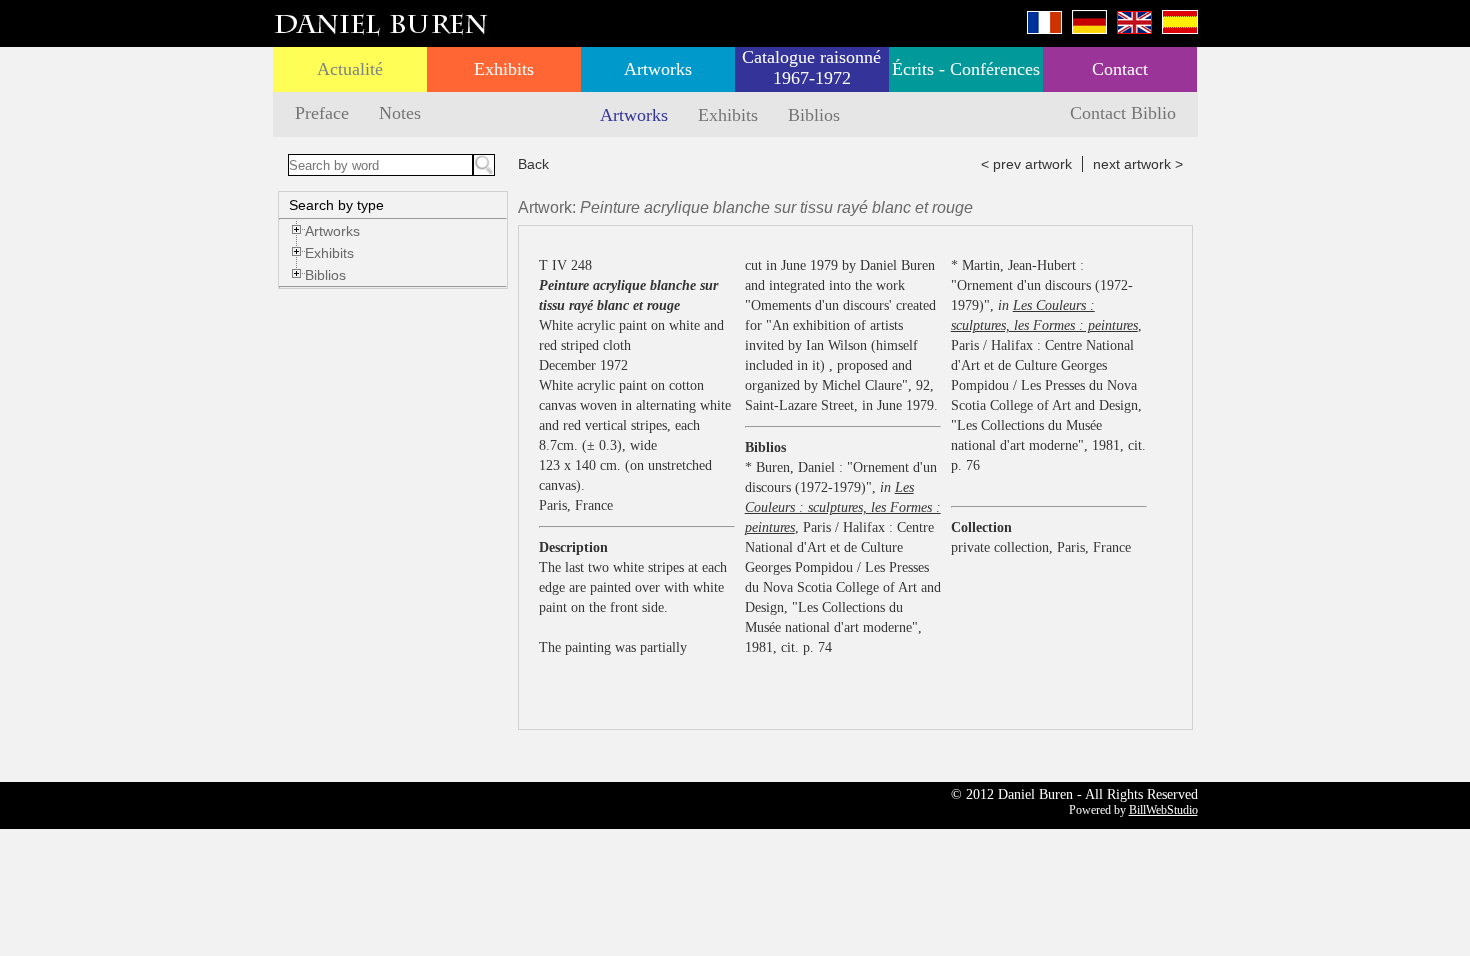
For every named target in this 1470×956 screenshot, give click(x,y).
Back (533, 164)
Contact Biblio (1123, 113)
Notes (400, 113)
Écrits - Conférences (966, 69)
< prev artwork (1026, 164)
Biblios (814, 115)
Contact (1120, 69)
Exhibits (504, 69)
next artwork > (1138, 164)
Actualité (350, 69)
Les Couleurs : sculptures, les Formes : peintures (843, 507)
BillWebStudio (1163, 810)
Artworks (658, 69)
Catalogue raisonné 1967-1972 (811, 67)
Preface (322, 113)
